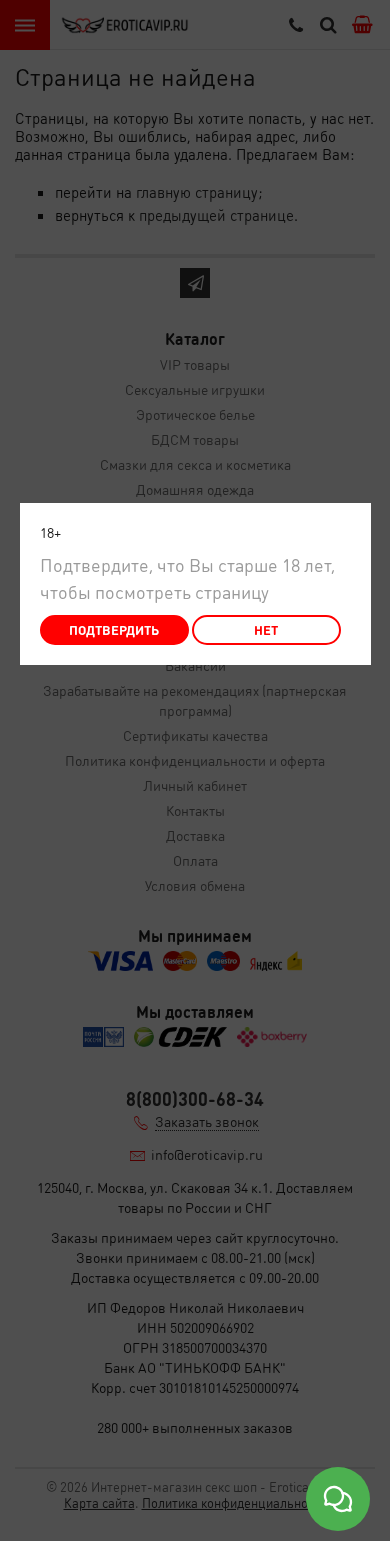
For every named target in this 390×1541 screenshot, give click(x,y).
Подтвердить (114, 629)
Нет (266, 629)
